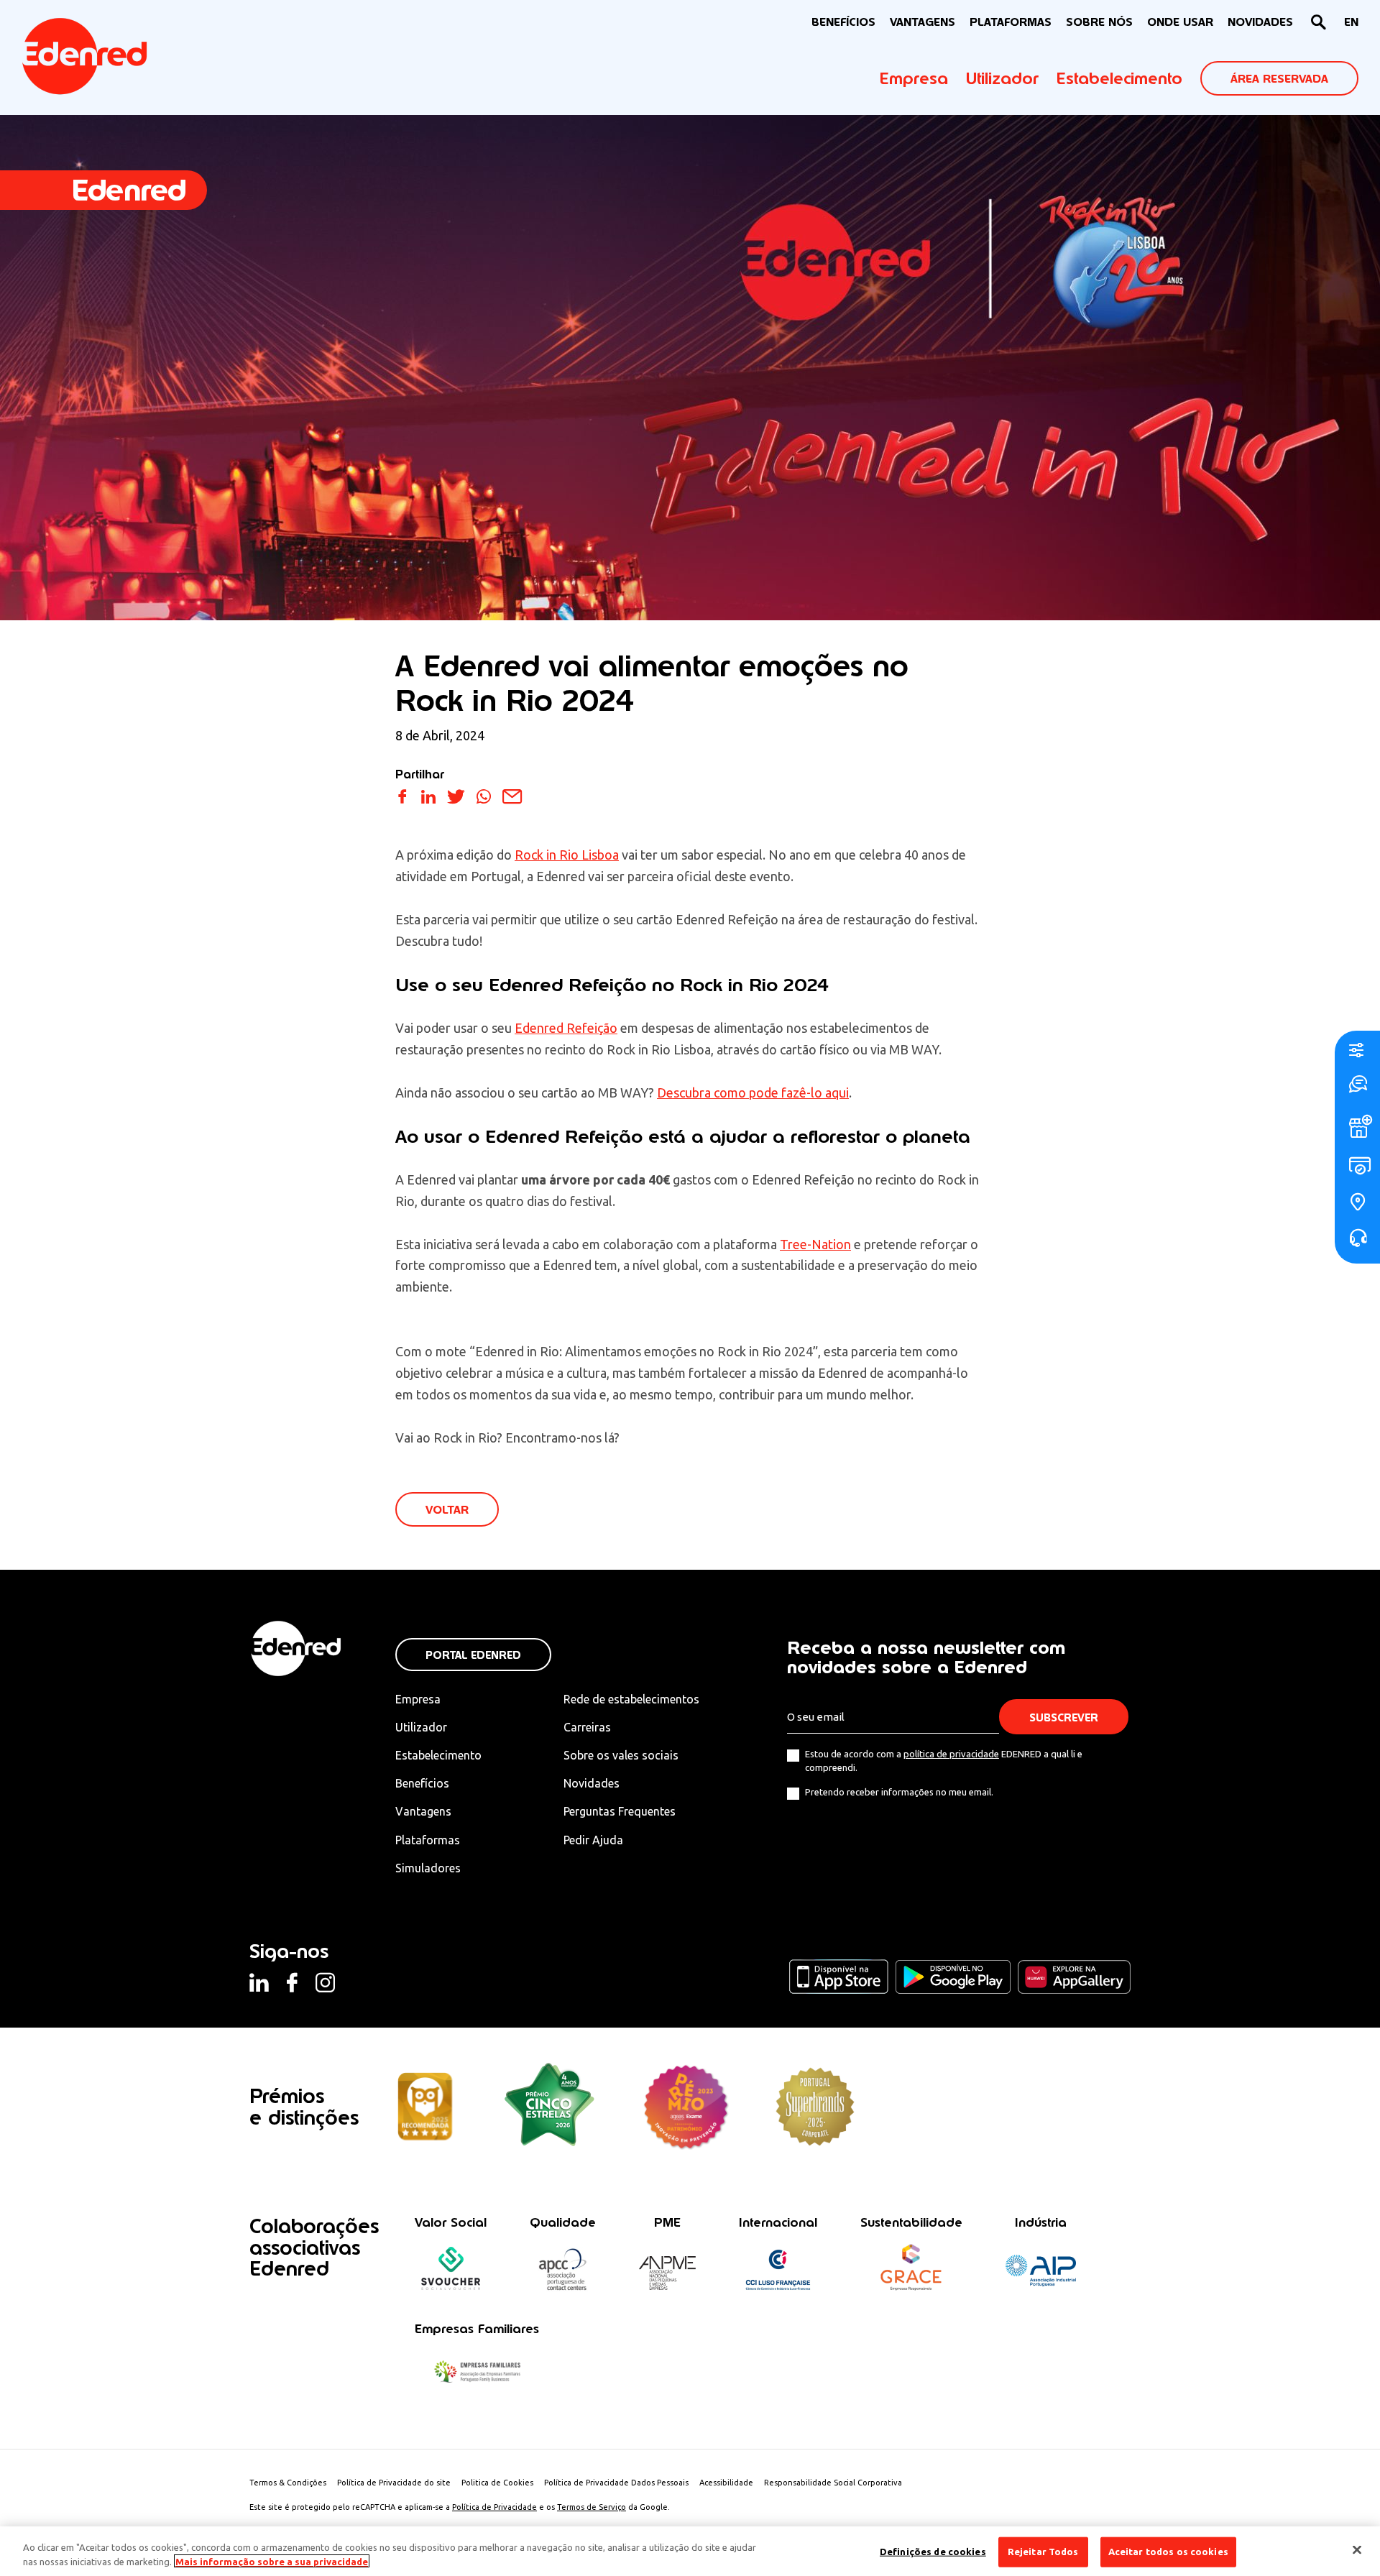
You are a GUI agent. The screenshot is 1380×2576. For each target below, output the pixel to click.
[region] (690, 2551)
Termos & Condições (288, 2483)
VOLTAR (447, 1510)
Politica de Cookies (497, 2483)
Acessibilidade (726, 2483)
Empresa (914, 78)
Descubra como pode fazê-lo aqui (753, 1092)
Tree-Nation (815, 1244)
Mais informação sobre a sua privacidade (272, 2561)
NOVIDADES (1260, 22)
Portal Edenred (473, 1655)
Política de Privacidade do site (394, 2483)
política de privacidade (951, 1754)
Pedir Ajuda (593, 1840)
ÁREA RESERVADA (1279, 79)
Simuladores (428, 1868)
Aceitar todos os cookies (1168, 2552)
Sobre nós (1099, 22)
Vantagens (423, 1811)
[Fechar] (1357, 2550)
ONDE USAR (1180, 22)
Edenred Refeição (566, 1028)
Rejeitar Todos (1043, 2552)
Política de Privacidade (494, 2507)
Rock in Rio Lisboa (567, 855)
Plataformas (1011, 22)
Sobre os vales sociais (621, 1755)
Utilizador (1002, 78)
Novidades (592, 1783)
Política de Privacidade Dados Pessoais (616, 2483)
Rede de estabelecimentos (631, 1699)
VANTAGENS (923, 22)
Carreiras (587, 1727)
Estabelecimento (1119, 78)
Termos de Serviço (592, 2507)
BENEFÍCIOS (843, 22)
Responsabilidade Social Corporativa (833, 2483)
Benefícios (422, 1783)
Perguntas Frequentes (620, 1811)
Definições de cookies (933, 2552)
